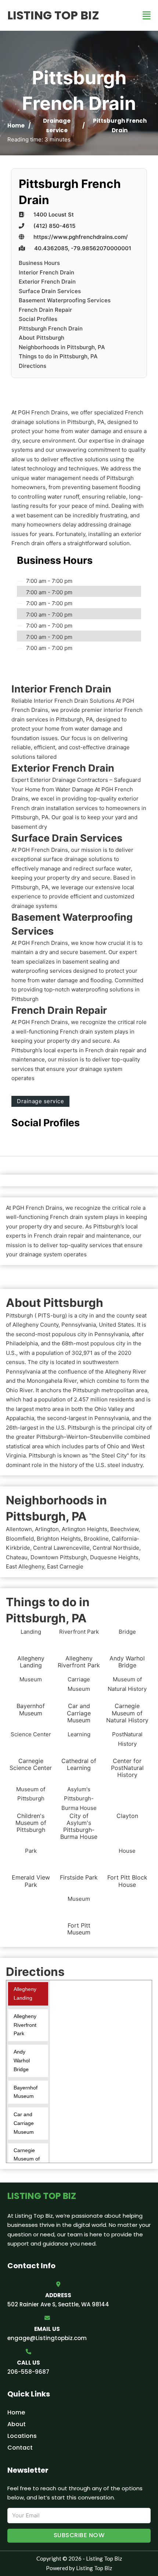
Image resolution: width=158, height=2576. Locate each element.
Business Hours (39, 263)
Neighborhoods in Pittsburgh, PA (62, 347)
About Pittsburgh (42, 338)
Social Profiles (38, 319)
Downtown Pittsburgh (59, 1557)
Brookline (96, 1539)
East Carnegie (65, 1566)
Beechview (124, 1529)
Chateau (17, 1557)
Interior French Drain (46, 272)
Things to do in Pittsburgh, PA (58, 356)
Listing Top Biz (53, 15)
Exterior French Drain (47, 282)
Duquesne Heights (114, 1557)
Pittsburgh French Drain (51, 328)
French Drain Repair (45, 310)
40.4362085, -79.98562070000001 (83, 248)
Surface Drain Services (50, 291)
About (17, 2424)
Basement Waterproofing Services (65, 300)
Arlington (47, 1529)
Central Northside (116, 1548)
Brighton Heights (59, 1539)
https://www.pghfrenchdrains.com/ (81, 237)
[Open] (147, 16)
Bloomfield (20, 1539)
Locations (22, 2436)
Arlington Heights (85, 1529)
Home (16, 125)
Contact (20, 2448)
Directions (33, 366)
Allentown (19, 1529)
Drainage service (40, 1101)
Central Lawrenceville (61, 1548)
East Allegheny (25, 1566)
